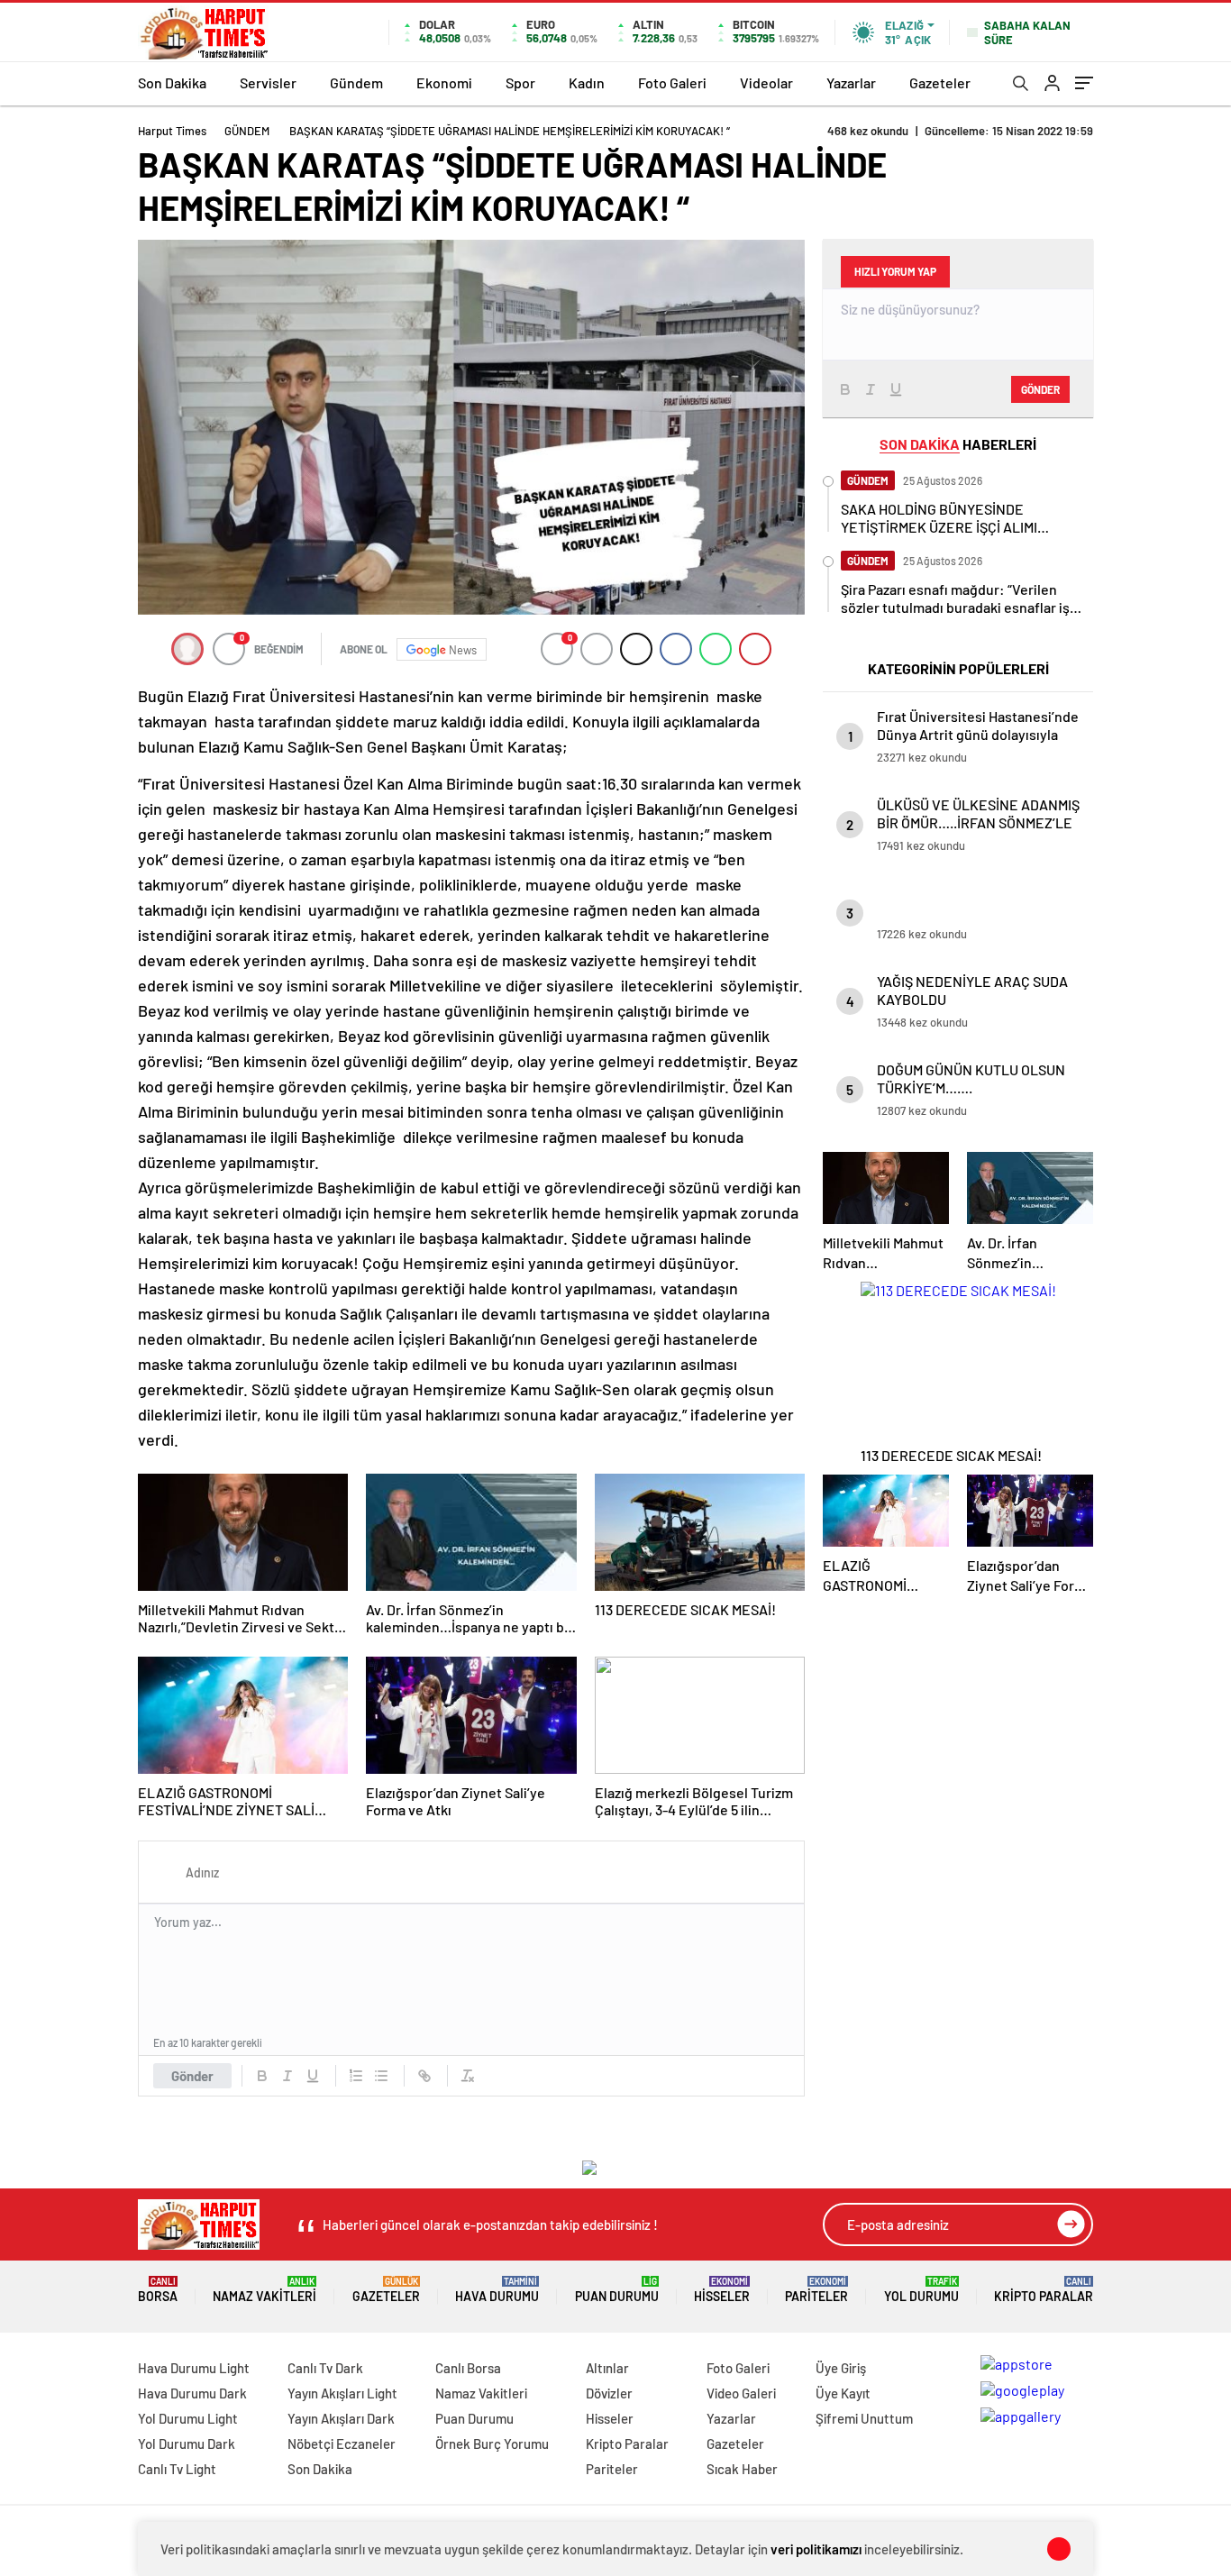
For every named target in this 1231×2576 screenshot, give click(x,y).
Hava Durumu (497, 2290)
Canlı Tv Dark (325, 2368)
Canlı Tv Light (177, 2469)
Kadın (587, 82)
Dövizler (609, 2393)
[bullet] (381, 2076)
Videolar (766, 82)
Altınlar (607, 2368)
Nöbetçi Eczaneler (342, 2444)
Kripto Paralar (1044, 2290)
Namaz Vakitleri (264, 2290)
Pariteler (816, 2290)
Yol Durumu (921, 2290)
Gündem (356, 82)
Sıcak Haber (742, 2469)
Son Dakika (172, 82)
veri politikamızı (816, 2549)
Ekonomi (444, 82)
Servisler (268, 82)
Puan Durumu (617, 2290)
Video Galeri (741, 2393)
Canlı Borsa (468, 2368)
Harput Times (172, 131)
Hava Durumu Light (194, 2368)
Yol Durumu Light (188, 2418)
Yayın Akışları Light (342, 2393)
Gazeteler (940, 82)
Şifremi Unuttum (864, 2418)
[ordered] (356, 2076)
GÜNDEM (247, 131)
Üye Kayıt (843, 2393)
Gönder (192, 2076)
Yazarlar (851, 82)
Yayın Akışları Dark (341, 2418)
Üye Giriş (841, 2368)
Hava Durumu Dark (192, 2393)
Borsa (158, 2290)
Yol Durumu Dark (187, 2444)
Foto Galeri (672, 82)
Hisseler (722, 2290)
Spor (520, 82)
